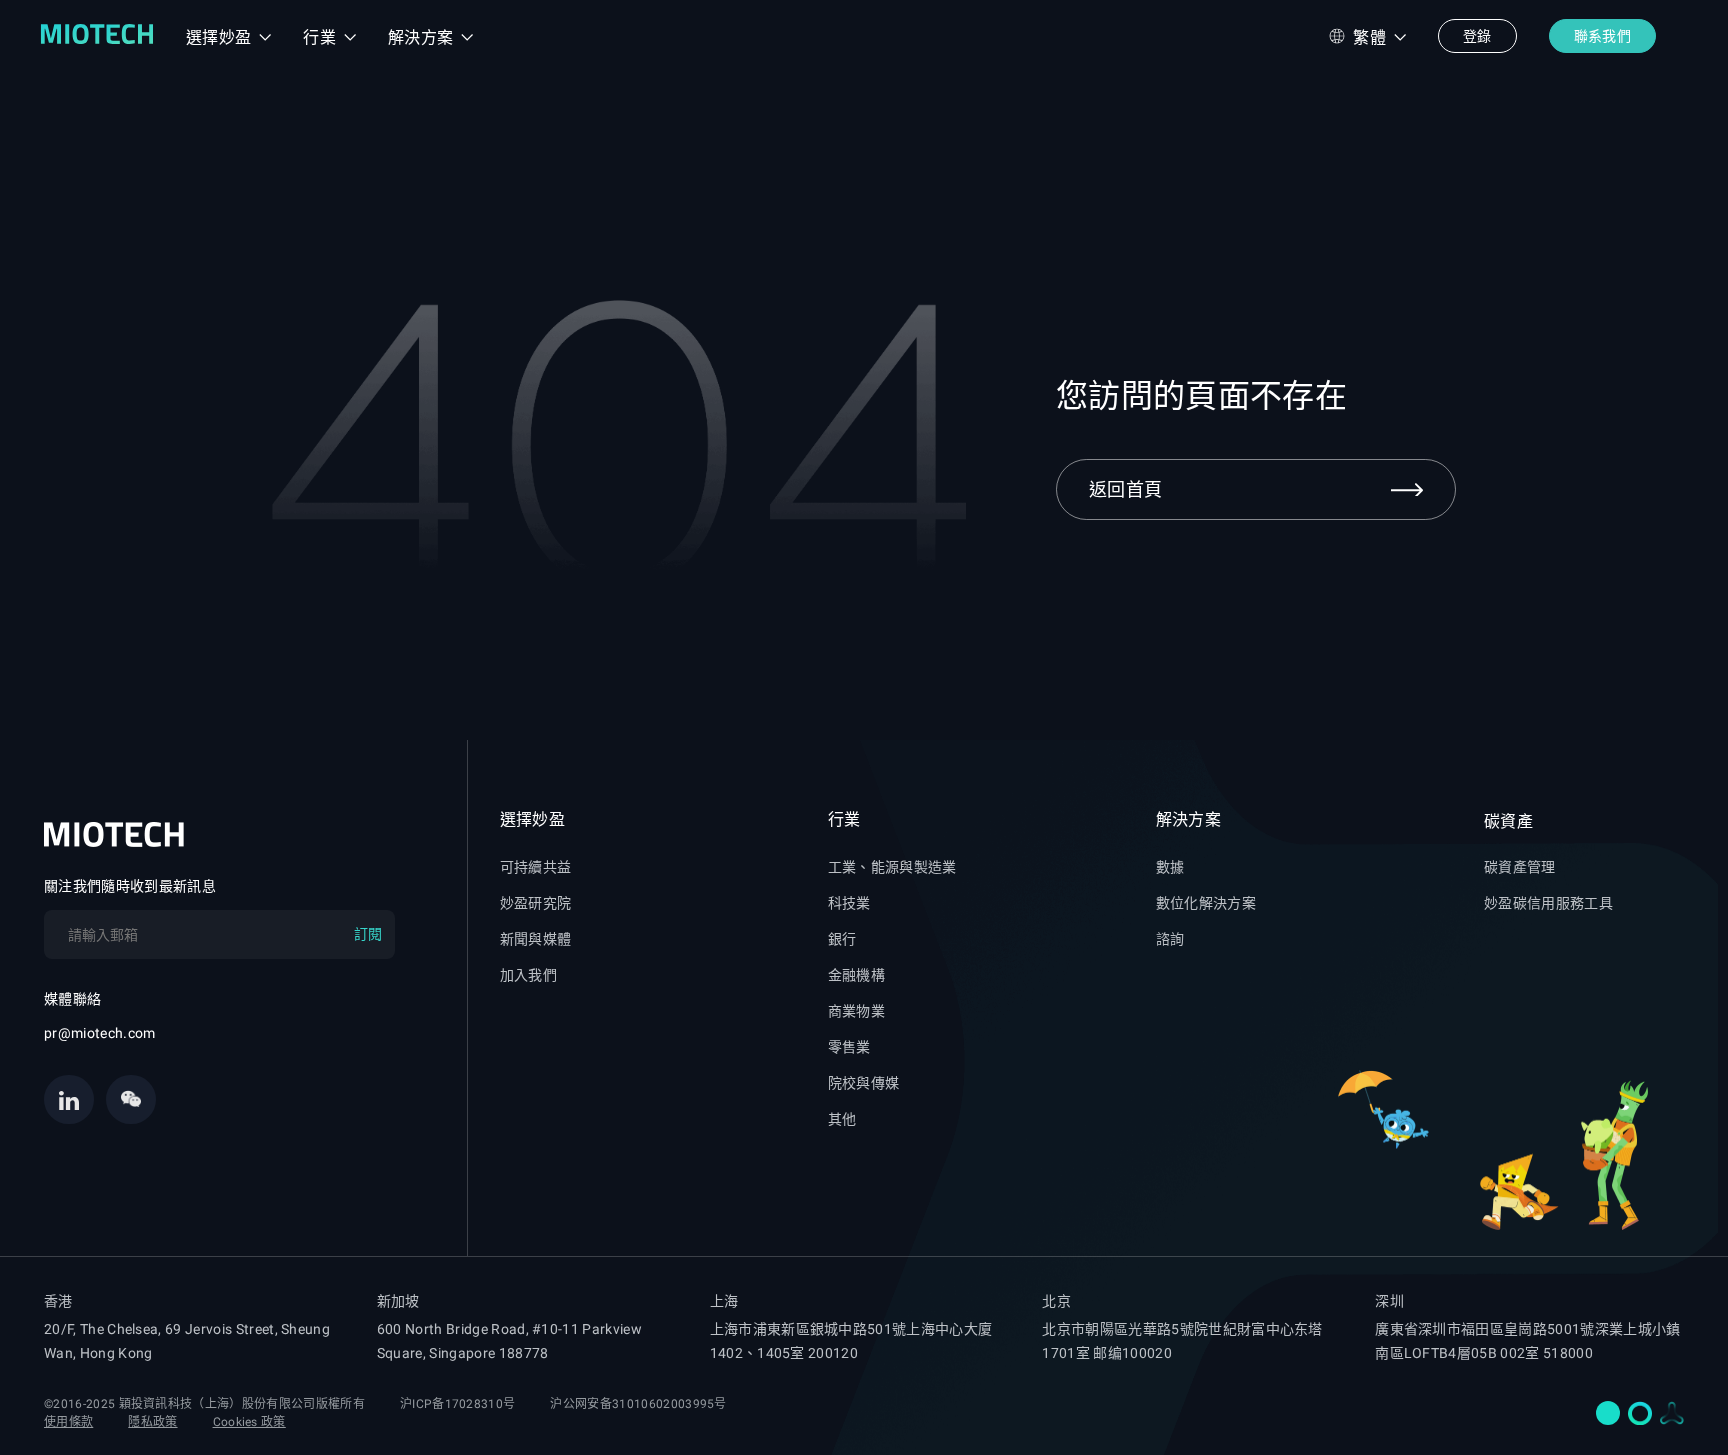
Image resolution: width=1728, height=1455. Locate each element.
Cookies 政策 (249, 1422)
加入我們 (528, 975)
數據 (1170, 867)
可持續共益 (536, 867)
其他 (842, 1119)
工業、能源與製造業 (892, 867)
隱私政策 (152, 1422)
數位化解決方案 (1206, 903)
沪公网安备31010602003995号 (638, 1404)
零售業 (849, 1047)
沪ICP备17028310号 (457, 1404)
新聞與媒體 (536, 939)
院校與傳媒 (864, 1083)
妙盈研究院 (536, 903)
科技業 (849, 903)
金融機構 (856, 975)
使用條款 (68, 1422)
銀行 (842, 939)
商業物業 (856, 1011)
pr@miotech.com (99, 1033)
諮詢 (1170, 939)
